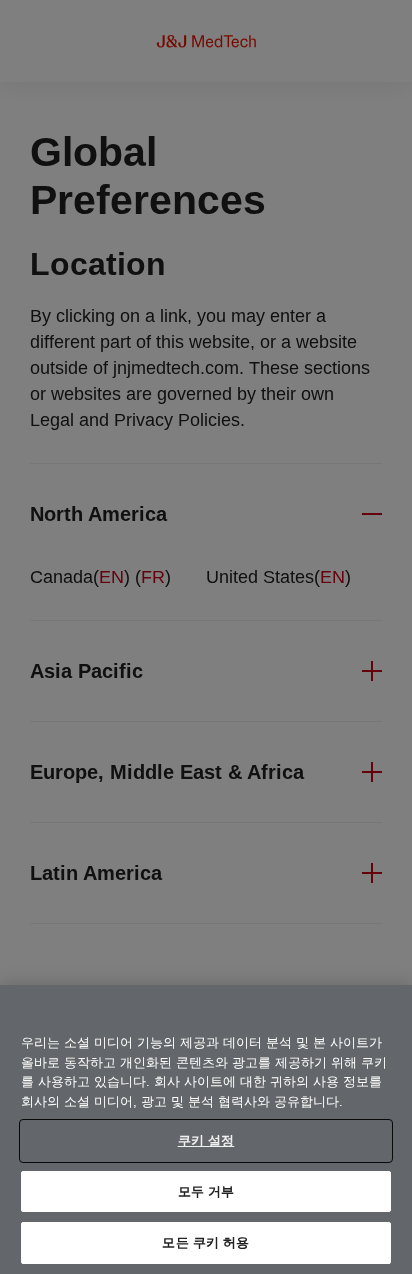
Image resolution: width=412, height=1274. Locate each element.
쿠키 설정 (206, 1140)
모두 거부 (206, 1191)
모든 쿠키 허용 (205, 1242)
